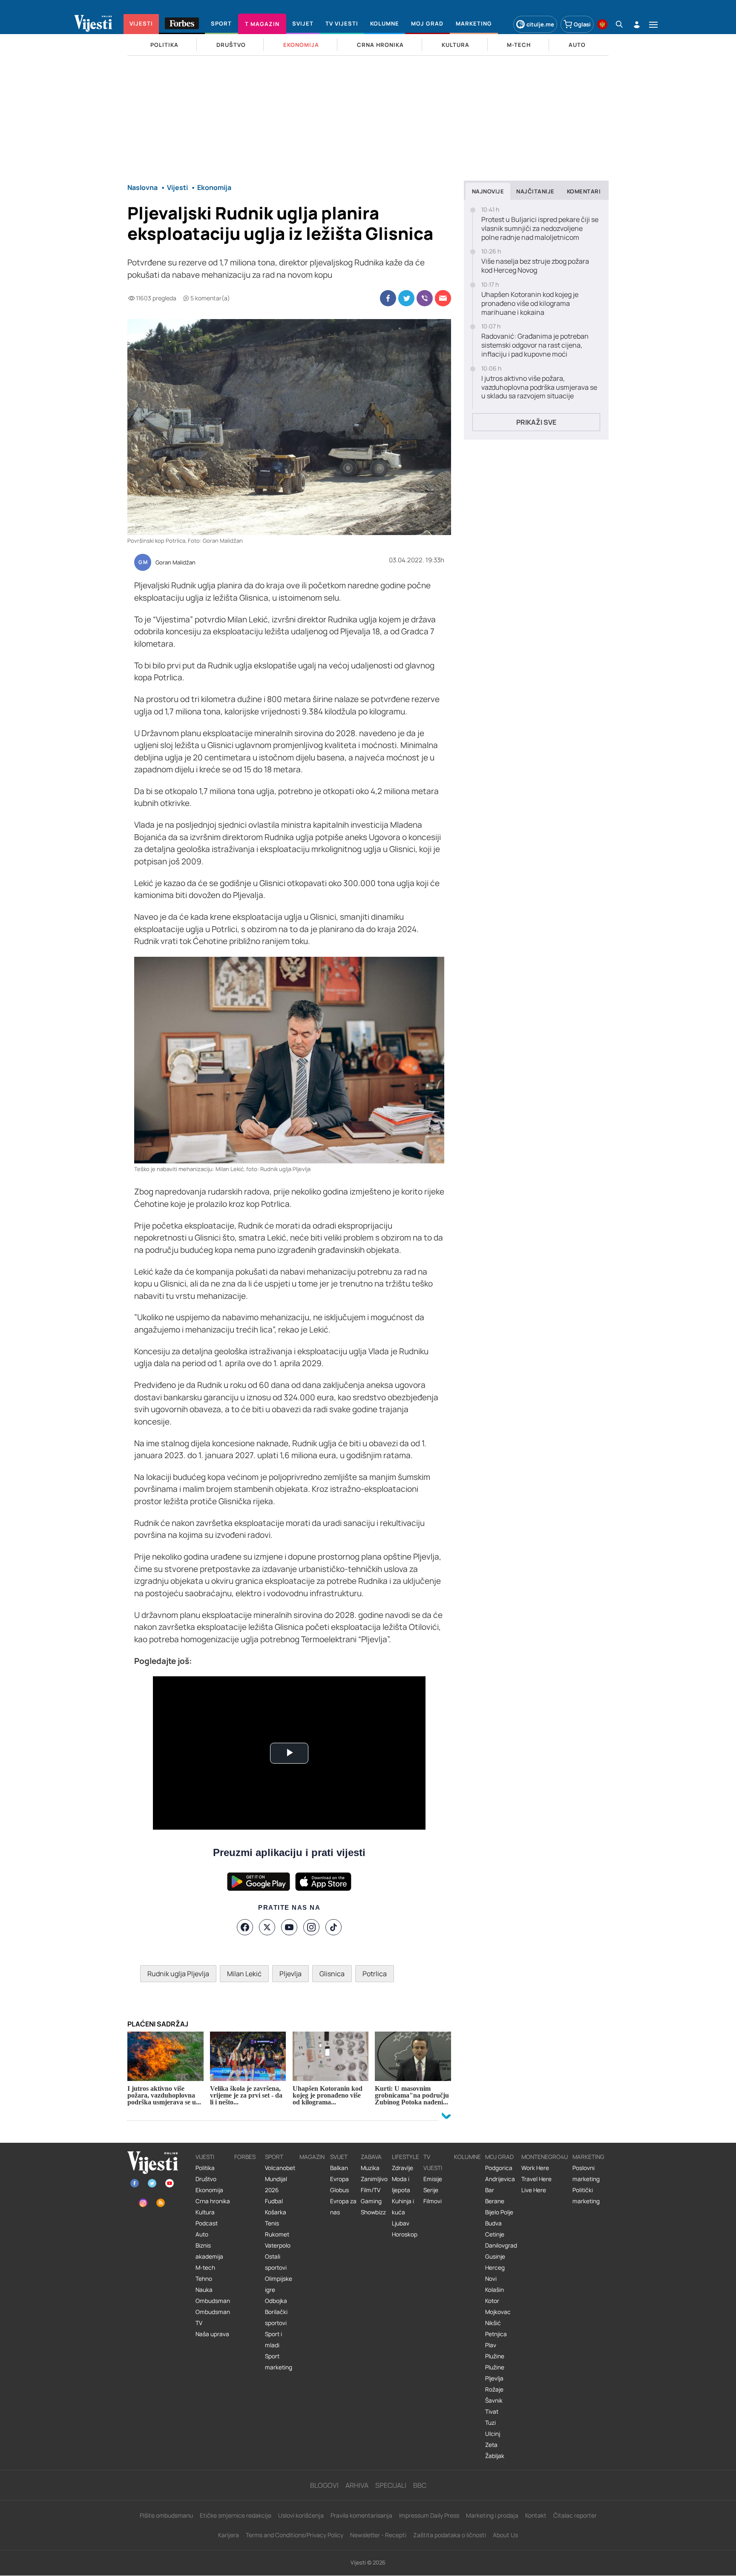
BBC (420, 2485)
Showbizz (373, 2212)
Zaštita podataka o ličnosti (450, 2535)
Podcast (207, 2223)
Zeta (491, 2445)
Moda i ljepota (401, 2185)
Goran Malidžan (175, 563)
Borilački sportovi (276, 2317)
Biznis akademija (209, 2251)
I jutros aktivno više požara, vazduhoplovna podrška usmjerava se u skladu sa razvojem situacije (539, 387)
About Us (505, 2535)
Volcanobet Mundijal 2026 (280, 2179)
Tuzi (490, 2423)
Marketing (588, 2157)
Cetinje (495, 2234)
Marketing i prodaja (492, 2515)
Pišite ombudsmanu (166, 2515)
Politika (205, 2168)
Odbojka (276, 2301)
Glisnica (332, 1974)
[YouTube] (289, 1927)
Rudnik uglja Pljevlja (178, 1974)
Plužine (495, 2356)
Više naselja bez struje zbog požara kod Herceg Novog (535, 266)
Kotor (492, 2301)
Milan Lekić (244, 1974)
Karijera (229, 2535)
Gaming (371, 2201)
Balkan (339, 2168)
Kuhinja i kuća (403, 2207)
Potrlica (375, 1974)
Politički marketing (586, 2196)
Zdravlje (402, 2168)
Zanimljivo (374, 2179)
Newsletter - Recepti (378, 2535)
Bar (490, 2190)
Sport (274, 2157)
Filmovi (433, 2201)
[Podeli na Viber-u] (425, 298)
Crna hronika (213, 2201)
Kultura (205, 2212)
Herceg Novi (495, 2273)
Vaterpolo (278, 2245)
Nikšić (493, 2323)
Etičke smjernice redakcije (236, 2515)
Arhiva (357, 2485)
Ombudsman (213, 2301)
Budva (493, 2223)
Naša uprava (212, 2334)
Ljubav (401, 2223)
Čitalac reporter (575, 2515)
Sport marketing (279, 2362)
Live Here (534, 2190)
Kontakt (536, 2515)
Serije (431, 2190)
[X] (267, 1927)
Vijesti (205, 2157)
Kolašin (494, 2290)
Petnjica (496, 2334)
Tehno (204, 2279)
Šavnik (494, 2400)
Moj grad (499, 2157)
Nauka (204, 2290)
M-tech (205, 2268)
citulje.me (540, 24)
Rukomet (277, 2234)
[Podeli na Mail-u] (443, 298)
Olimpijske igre (279, 2284)
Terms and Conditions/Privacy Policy (295, 2535)
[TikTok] (333, 1927)
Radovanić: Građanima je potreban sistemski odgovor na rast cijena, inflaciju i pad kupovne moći (535, 345)
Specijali (391, 2485)
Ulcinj (493, 2434)
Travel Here (536, 2179)
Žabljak (495, 2456)
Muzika (370, 2168)
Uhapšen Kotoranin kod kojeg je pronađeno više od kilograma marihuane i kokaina (530, 303)
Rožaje (494, 2389)
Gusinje (495, 2257)
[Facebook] (245, 1927)
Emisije (433, 2179)
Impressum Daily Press (429, 2515)
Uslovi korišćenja (301, 2515)
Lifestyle (405, 2157)
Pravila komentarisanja (361, 2515)
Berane (495, 2201)
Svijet (339, 2157)
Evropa (339, 2179)
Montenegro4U (545, 2157)
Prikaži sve (536, 422)
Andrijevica (500, 2179)
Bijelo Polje (499, 2212)
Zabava (371, 2157)
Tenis (272, 2223)
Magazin (312, 2157)
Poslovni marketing (586, 2173)
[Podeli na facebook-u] (388, 298)
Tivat (492, 2412)
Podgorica (499, 2168)
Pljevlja (290, 1974)
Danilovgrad (501, 2245)
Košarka (276, 2212)
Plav (491, 2345)
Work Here (535, 2168)
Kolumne (467, 2157)
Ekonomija (209, 2190)
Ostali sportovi (276, 2262)
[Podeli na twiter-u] (406, 298)
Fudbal (274, 2201)
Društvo (206, 2179)
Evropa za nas (343, 2207)
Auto (202, 2234)
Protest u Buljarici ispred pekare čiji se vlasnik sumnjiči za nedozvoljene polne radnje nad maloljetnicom (540, 228)
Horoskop (405, 2234)
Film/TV (371, 2190)
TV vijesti (433, 2162)
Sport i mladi (273, 2340)
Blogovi (324, 2485)
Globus (339, 2190)
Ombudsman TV (213, 2317)
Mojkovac (498, 2312)
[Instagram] (311, 1927)
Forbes (245, 2157)
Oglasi (582, 24)
